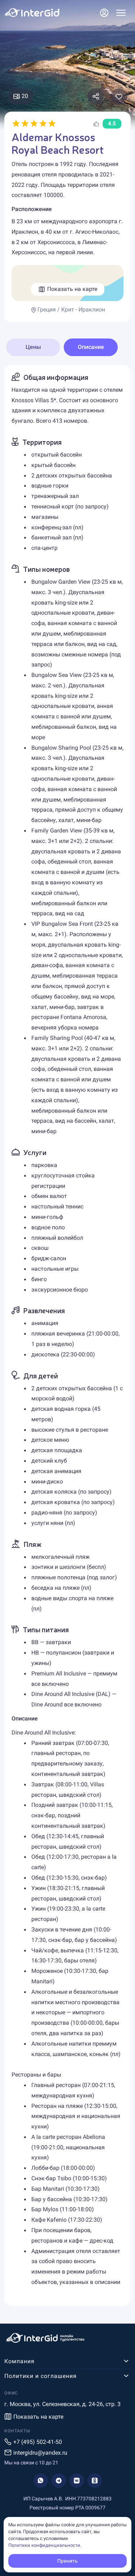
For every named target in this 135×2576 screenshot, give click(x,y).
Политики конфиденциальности (44, 2545)
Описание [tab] (91, 347)
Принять (67, 2561)
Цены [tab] (33, 347)
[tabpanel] (67, 1335)
